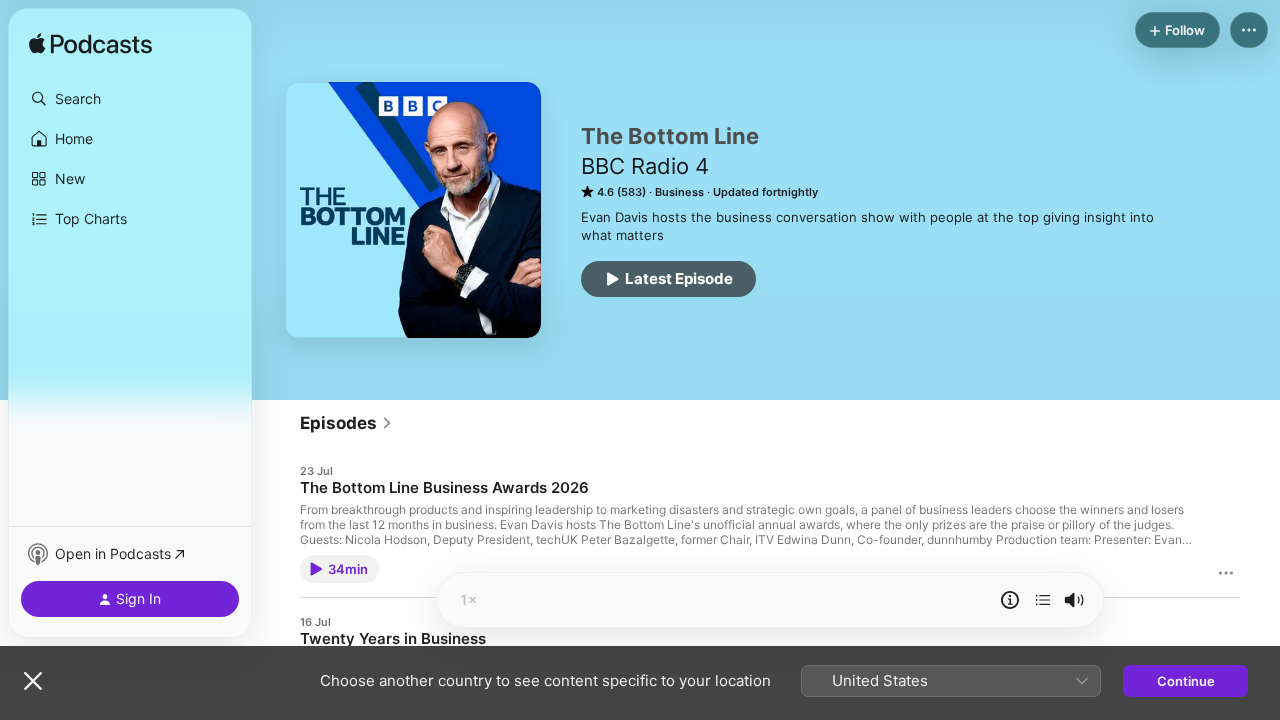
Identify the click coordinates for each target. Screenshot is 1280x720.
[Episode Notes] (1010, 600)
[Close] (33, 681)
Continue (1186, 681)
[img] (90, 45)
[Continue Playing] (1043, 600)
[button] (130, 99)
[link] (346, 423)
